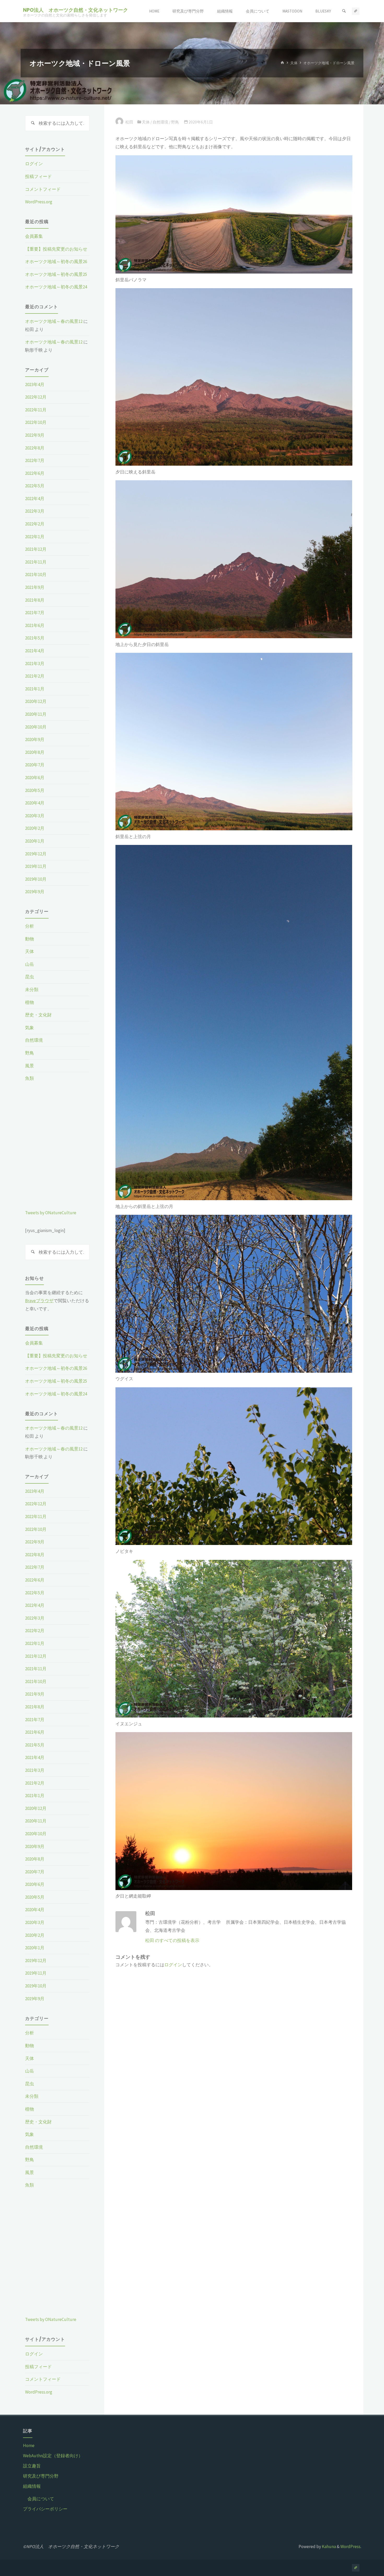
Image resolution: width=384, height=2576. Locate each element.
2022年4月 (35, 499)
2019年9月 (35, 892)
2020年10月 (36, 727)
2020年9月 (35, 739)
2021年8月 (35, 600)
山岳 (30, 964)
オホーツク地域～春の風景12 (54, 321)
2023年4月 (35, 384)
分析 (30, 926)
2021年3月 (35, 664)
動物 (30, 939)
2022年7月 (35, 460)
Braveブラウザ (39, 1301)
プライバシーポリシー (45, 2509)
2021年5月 (35, 638)
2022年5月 (35, 486)
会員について (41, 2499)
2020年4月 (35, 803)
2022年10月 (36, 422)
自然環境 (160, 122)
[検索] (344, 11)
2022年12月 (36, 397)
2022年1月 (35, 537)
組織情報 (32, 2486)
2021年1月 (35, 689)
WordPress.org (39, 202)
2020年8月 (35, 752)
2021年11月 (36, 562)
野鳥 (175, 122)
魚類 (30, 1078)
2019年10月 (36, 879)
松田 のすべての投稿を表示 (172, 1940)
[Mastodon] (356, 11)
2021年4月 (35, 651)
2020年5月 (35, 790)
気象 (30, 1028)
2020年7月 (35, 765)
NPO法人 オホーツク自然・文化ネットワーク (75, 10)
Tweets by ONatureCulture (51, 1213)
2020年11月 (36, 714)
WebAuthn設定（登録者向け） (53, 2456)
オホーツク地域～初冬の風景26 (56, 262)
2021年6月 (35, 625)
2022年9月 (35, 435)
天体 (294, 63)
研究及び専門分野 (41, 2476)
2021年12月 (36, 549)
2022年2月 (35, 524)
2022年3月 (35, 511)
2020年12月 (36, 701)
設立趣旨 (32, 2466)
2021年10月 (36, 575)
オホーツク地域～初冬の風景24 (56, 287)
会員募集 (34, 236)
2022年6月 (35, 473)
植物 (30, 1002)
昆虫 (30, 977)
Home (29, 2445)
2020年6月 (35, 778)
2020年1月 (35, 841)
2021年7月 (35, 613)
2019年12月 (36, 854)
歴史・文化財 (38, 1015)
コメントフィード (43, 189)
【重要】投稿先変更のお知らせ (56, 249)
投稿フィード (38, 176)
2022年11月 (36, 410)
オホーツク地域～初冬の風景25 (56, 274)
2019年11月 (36, 866)
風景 (30, 1066)
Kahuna (328, 2547)
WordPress (350, 2547)
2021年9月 (35, 587)
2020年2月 (35, 828)
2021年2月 (35, 676)
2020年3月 (35, 816)
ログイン (173, 1965)
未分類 (32, 990)
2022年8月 (35, 448)
